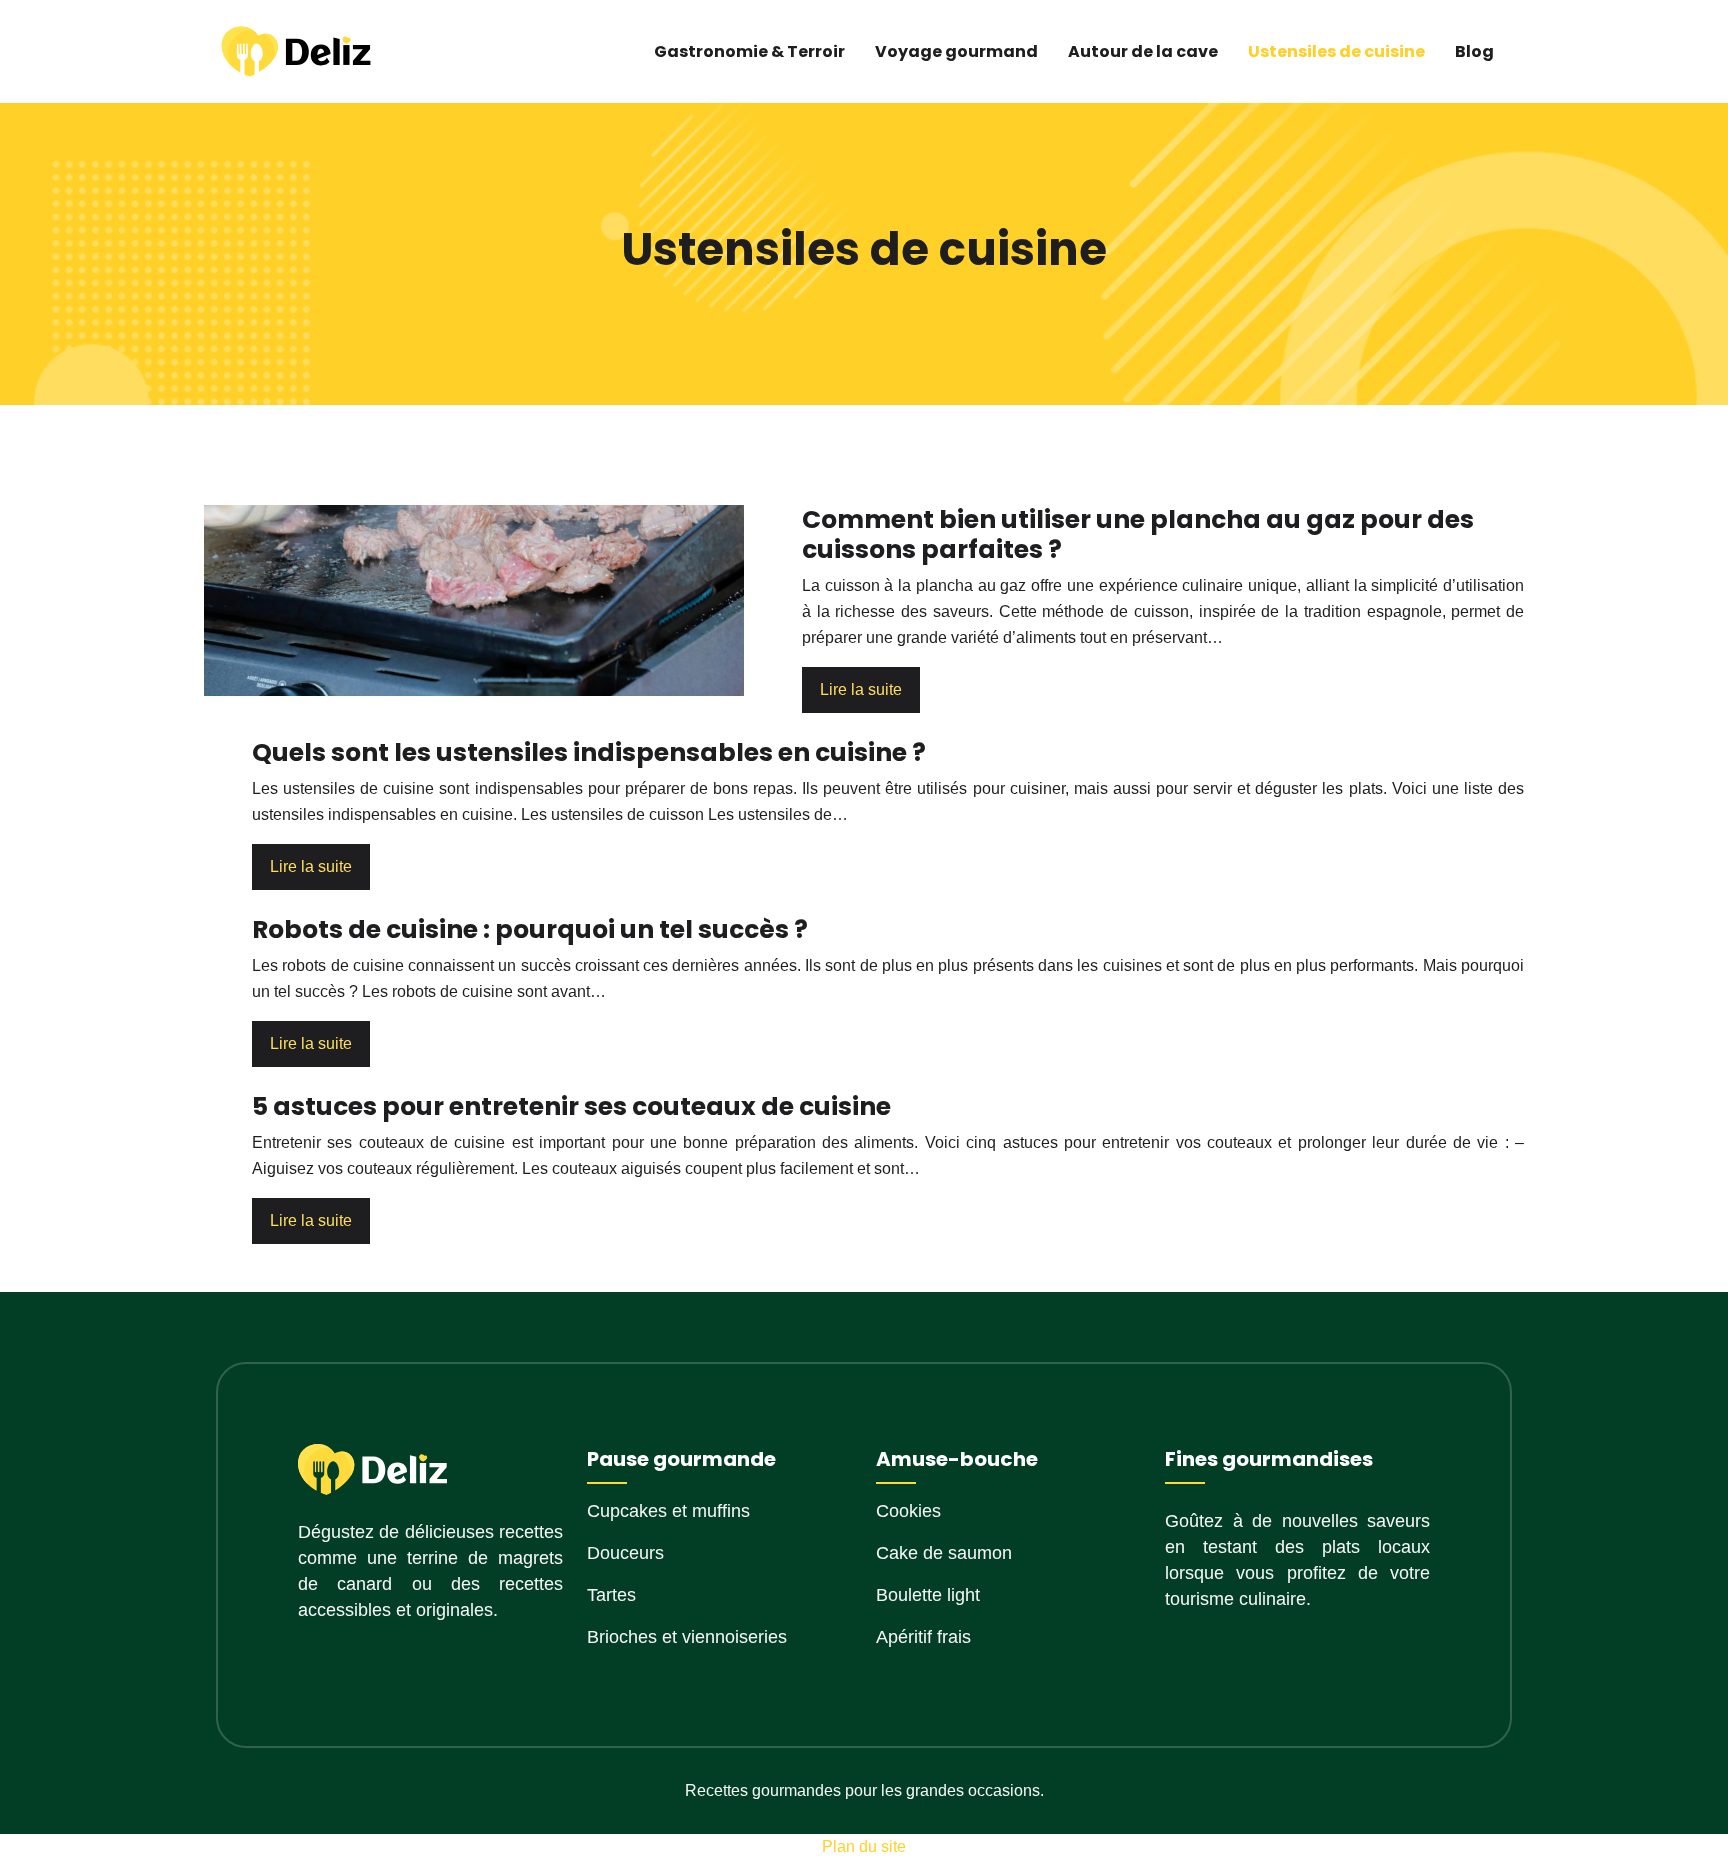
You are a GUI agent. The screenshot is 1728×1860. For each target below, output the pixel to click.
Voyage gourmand (956, 51)
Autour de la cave (1143, 51)
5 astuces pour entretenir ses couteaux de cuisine (571, 1106)
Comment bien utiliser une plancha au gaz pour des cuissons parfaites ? (1138, 534)
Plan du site (864, 1846)
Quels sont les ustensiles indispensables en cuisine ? (589, 752)
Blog (1474, 51)
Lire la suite (861, 689)
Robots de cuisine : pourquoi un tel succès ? (530, 929)
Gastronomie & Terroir (749, 51)
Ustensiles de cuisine (1336, 51)
